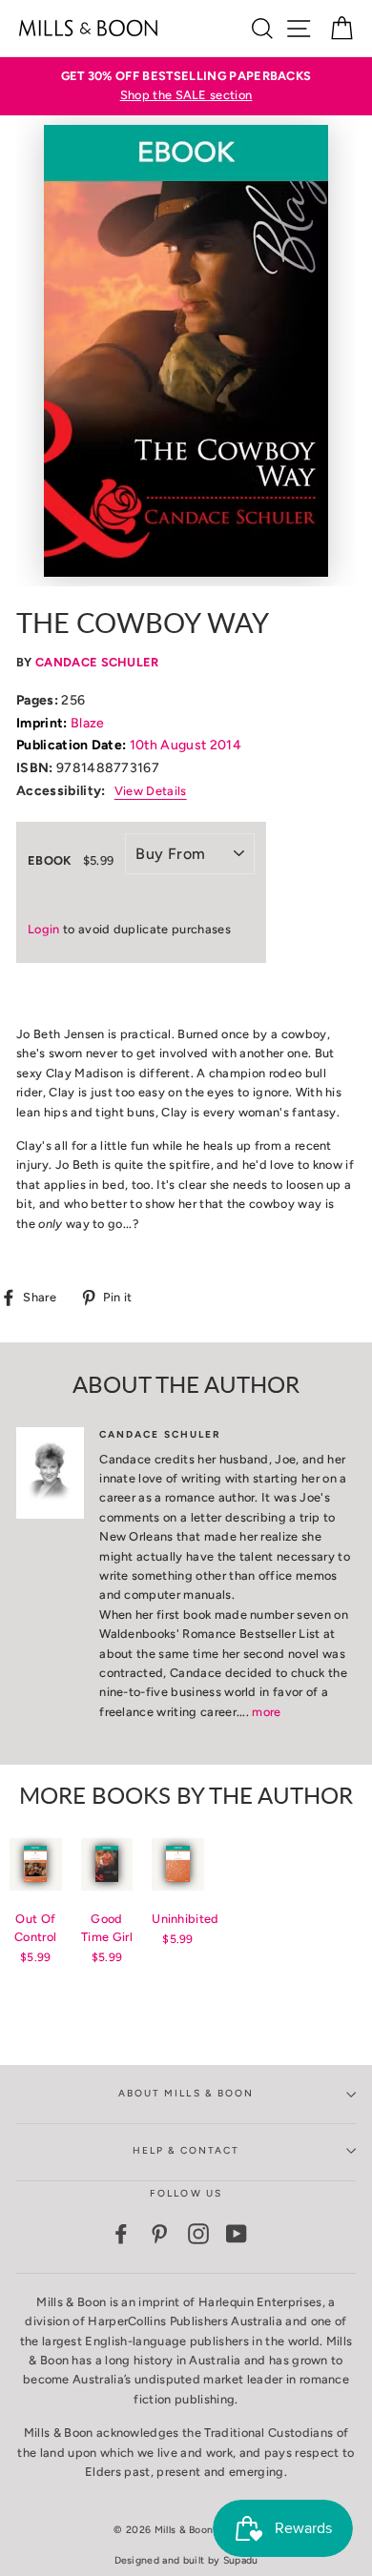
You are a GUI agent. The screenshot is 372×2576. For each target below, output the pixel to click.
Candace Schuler (97, 662)
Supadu (241, 2560)
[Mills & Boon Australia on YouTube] (237, 2234)
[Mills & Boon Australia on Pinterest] (159, 2234)
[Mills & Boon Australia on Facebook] (121, 2234)
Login (44, 929)
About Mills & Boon (186, 2093)
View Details (151, 791)
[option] (186, 86)
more (266, 1712)
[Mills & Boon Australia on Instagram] (198, 2234)
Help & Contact (186, 2150)
